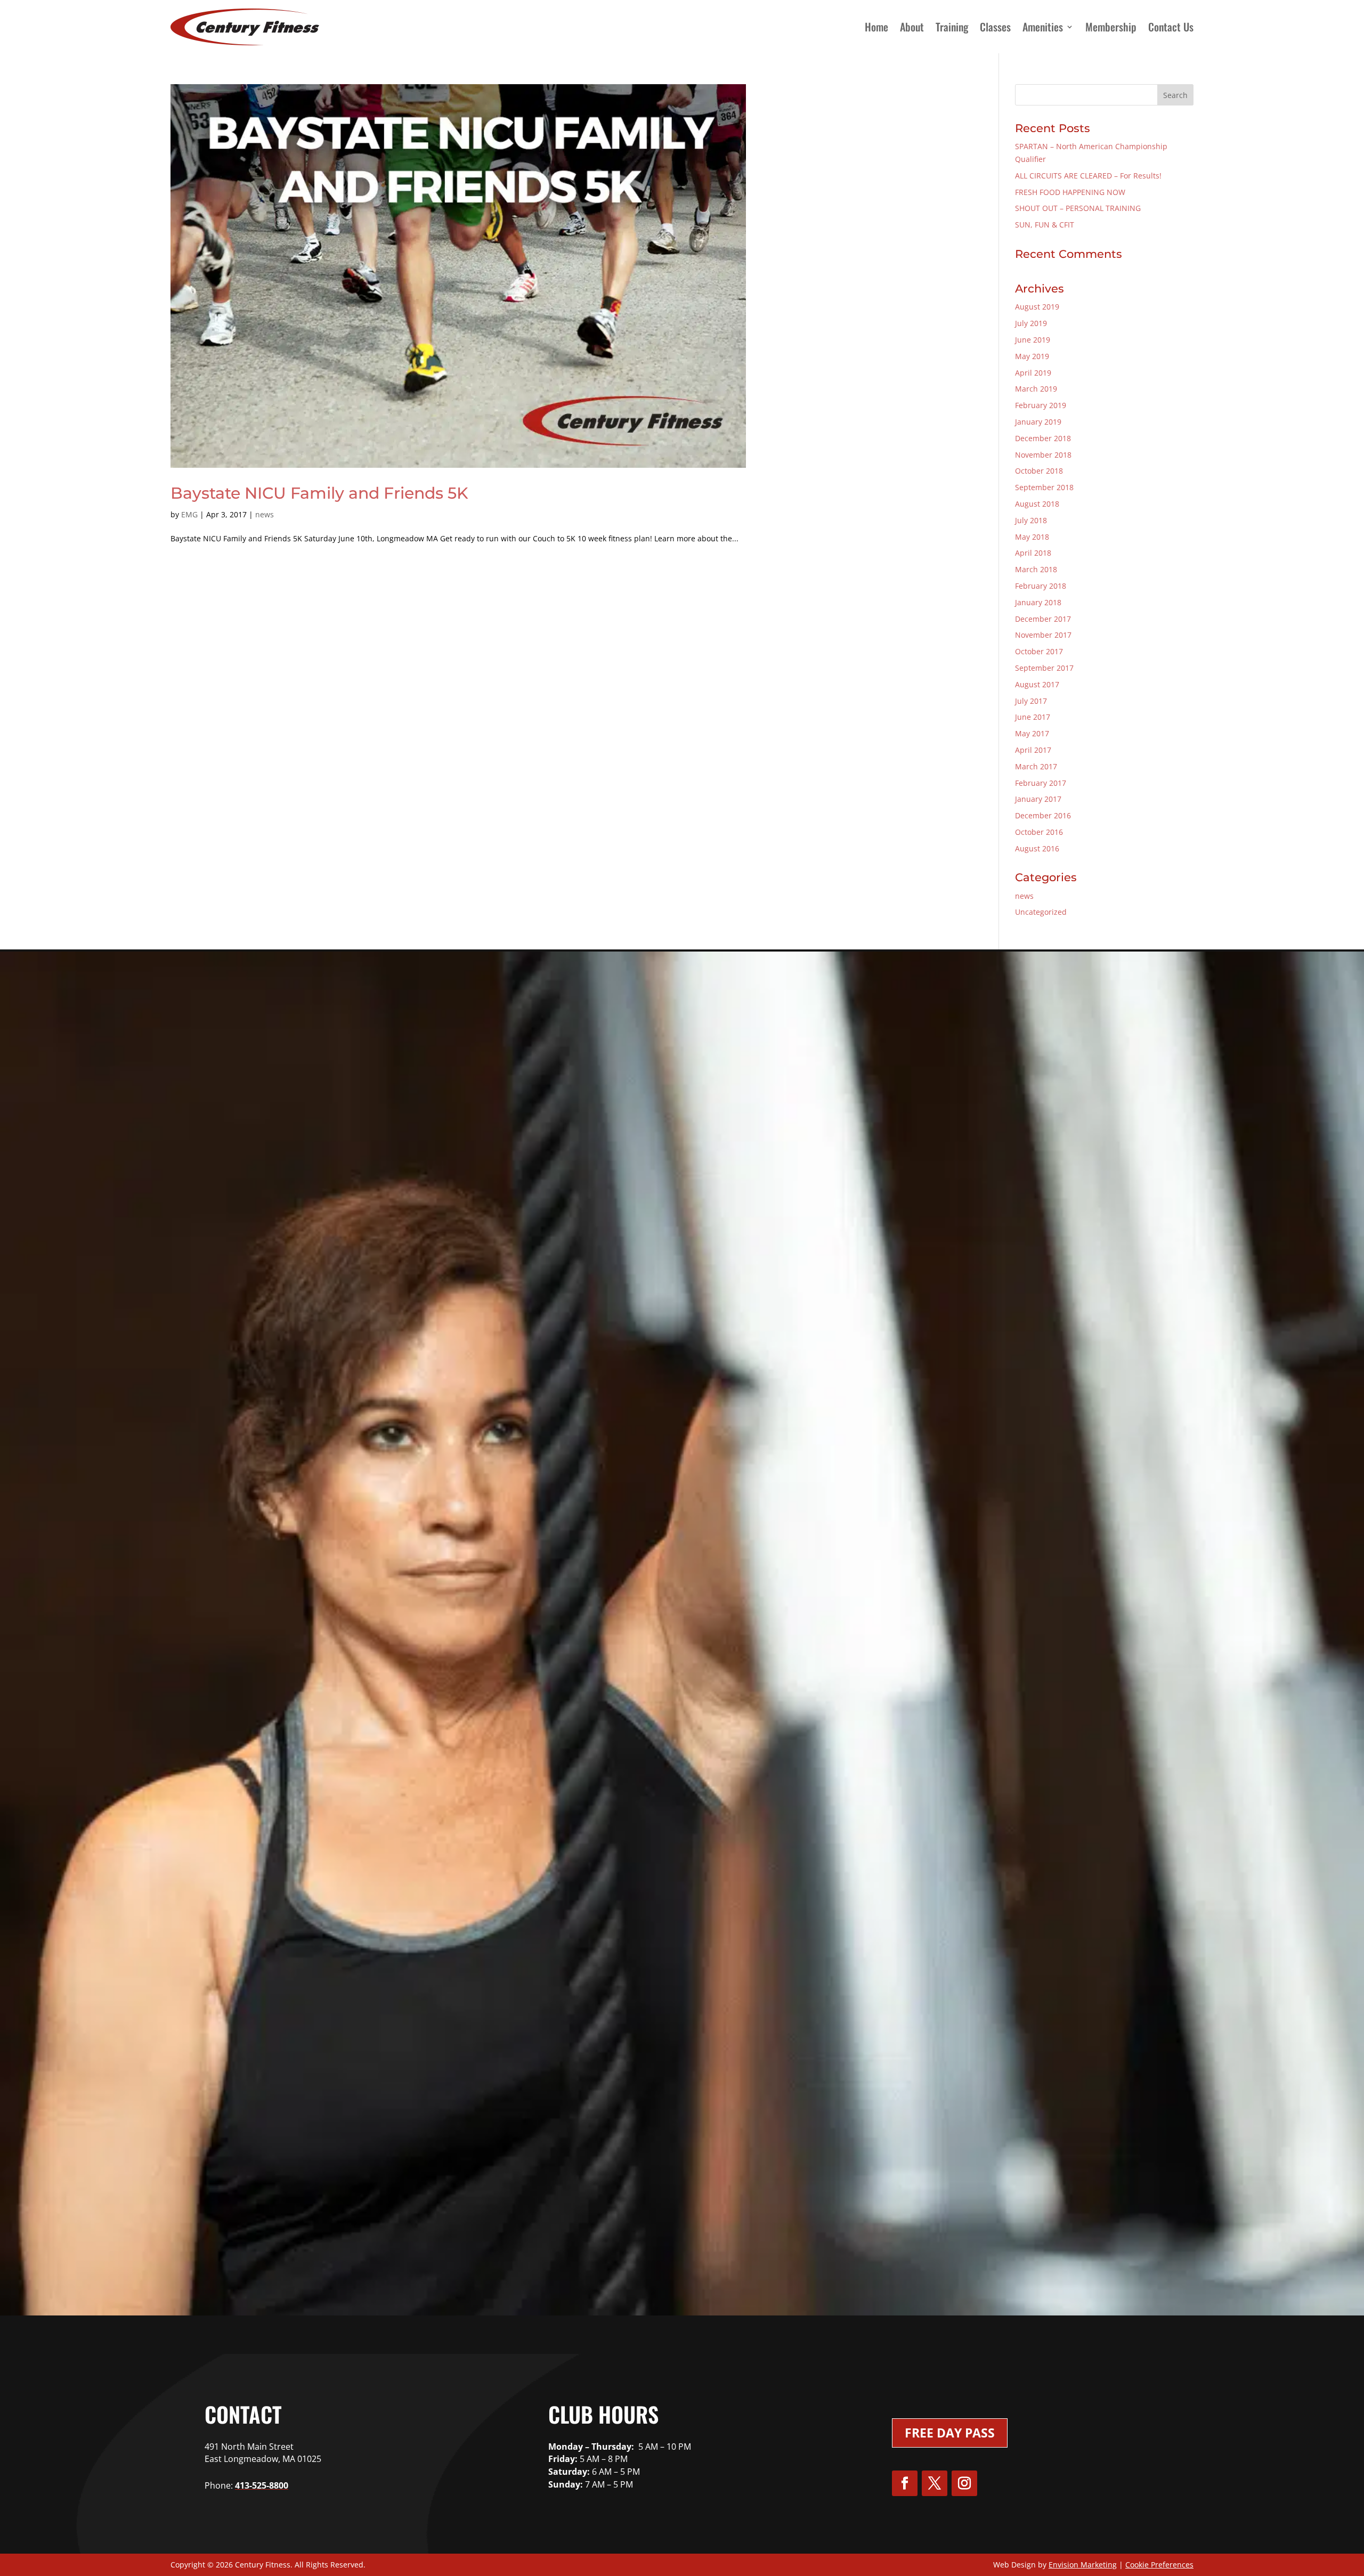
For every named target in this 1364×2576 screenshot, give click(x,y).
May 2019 (1032, 356)
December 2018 (1043, 438)
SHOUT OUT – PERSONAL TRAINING (1078, 208)
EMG (189, 514)
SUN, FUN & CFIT (1045, 225)
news (265, 514)
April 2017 (1033, 750)
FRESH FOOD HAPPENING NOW (1070, 192)
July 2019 (1031, 323)
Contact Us (1171, 27)
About (912, 27)
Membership (1111, 27)
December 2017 (1043, 619)
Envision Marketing (1083, 2565)
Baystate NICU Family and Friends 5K (319, 493)
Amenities (1043, 27)
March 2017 (1036, 766)
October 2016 (1039, 832)
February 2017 (1041, 783)
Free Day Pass (950, 2433)
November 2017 (1043, 635)
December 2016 (1043, 815)
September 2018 (1044, 487)
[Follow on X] (935, 2483)
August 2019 (1037, 307)
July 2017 (1031, 701)
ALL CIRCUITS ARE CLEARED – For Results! (1088, 176)
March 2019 (1036, 389)
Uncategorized (1041, 912)
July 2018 (1031, 520)
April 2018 (1033, 553)
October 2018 (1039, 471)
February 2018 (1041, 586)
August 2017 (1037, 684)
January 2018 (1038, 602)
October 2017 (1039, 651)
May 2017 (1032, 733)
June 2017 (1033, 717)
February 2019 (1041, 405)
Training (952, 27)
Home (876, 27)
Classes (995, 27)
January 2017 (1038, 799)
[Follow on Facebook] (905, 2483)
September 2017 (1044, 668)
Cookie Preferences (1159, 2565)
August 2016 (1037, 848)
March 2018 (1036, 569)
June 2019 (1033, 340)
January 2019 (1038, 422)
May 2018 (1032, 537)
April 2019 (1033, 373)
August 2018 (1037, 504)
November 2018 (1043, 455)
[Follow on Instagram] (964, 2483)
